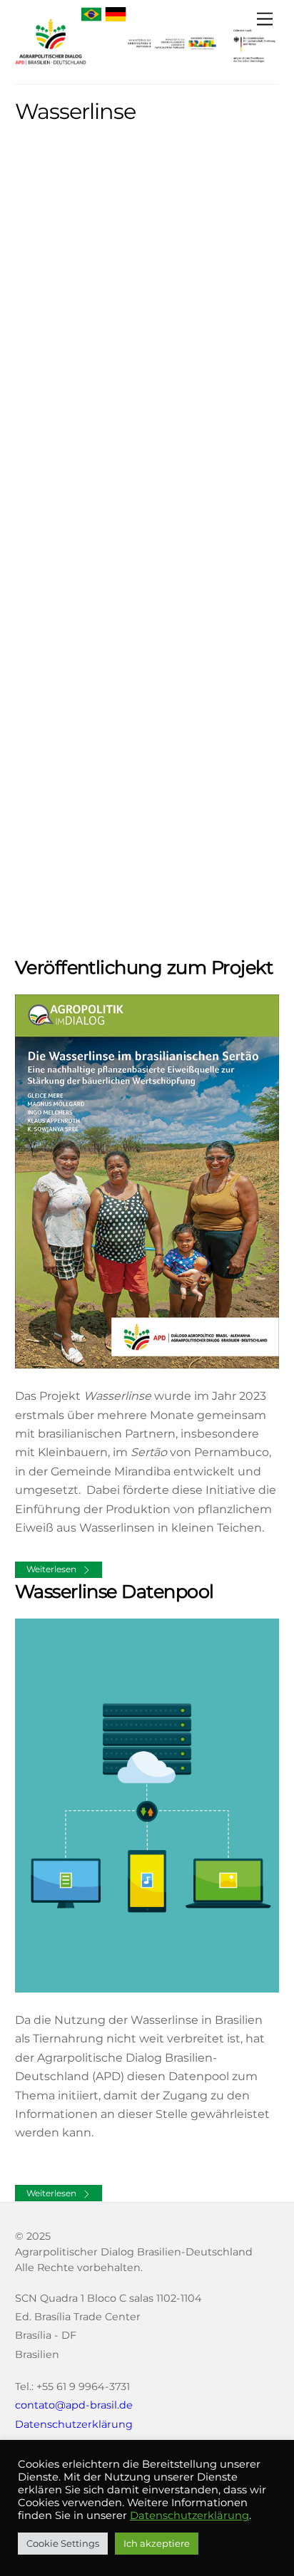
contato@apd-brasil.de (74, 2405)
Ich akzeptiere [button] (157, 2543)
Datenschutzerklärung (74, 2424)
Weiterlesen (51, 1569)
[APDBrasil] (51, 66)
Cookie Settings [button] (63, 2543)
